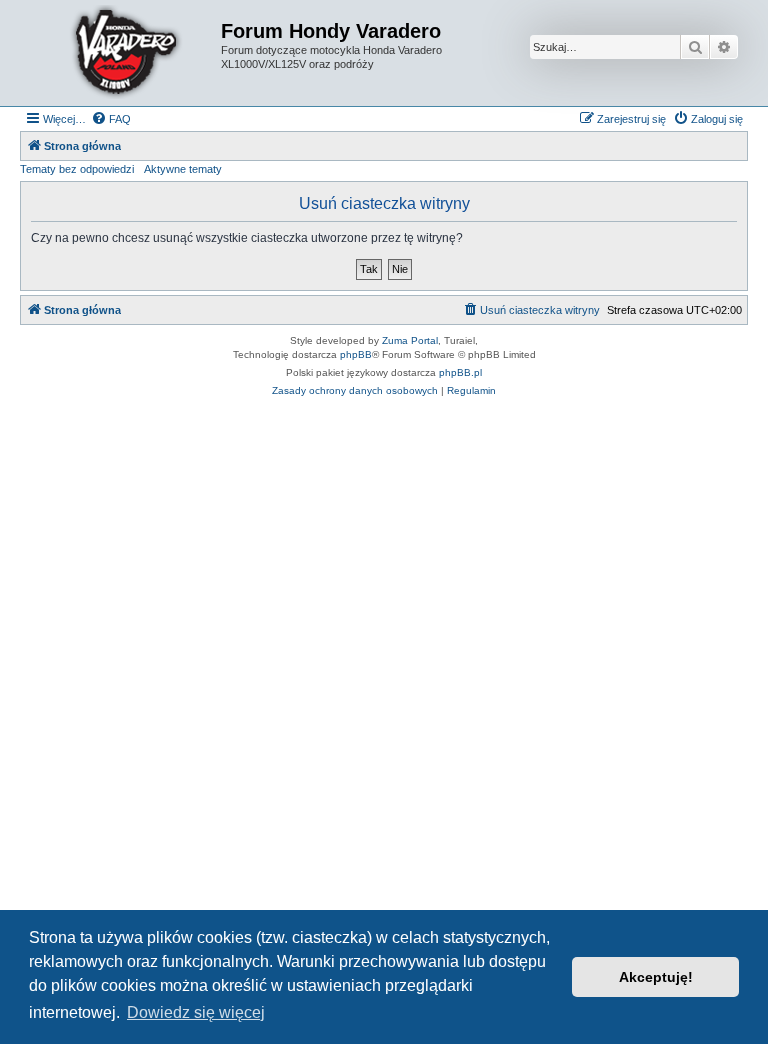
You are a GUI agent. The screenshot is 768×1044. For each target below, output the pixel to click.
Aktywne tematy (183, 169)
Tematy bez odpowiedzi (77, 169)
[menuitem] (111, 119)
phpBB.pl (460, 372)
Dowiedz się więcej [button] (196, 1012)
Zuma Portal (410, 340)
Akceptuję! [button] (656, 977)
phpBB (356, 354)
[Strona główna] (123, 53)
